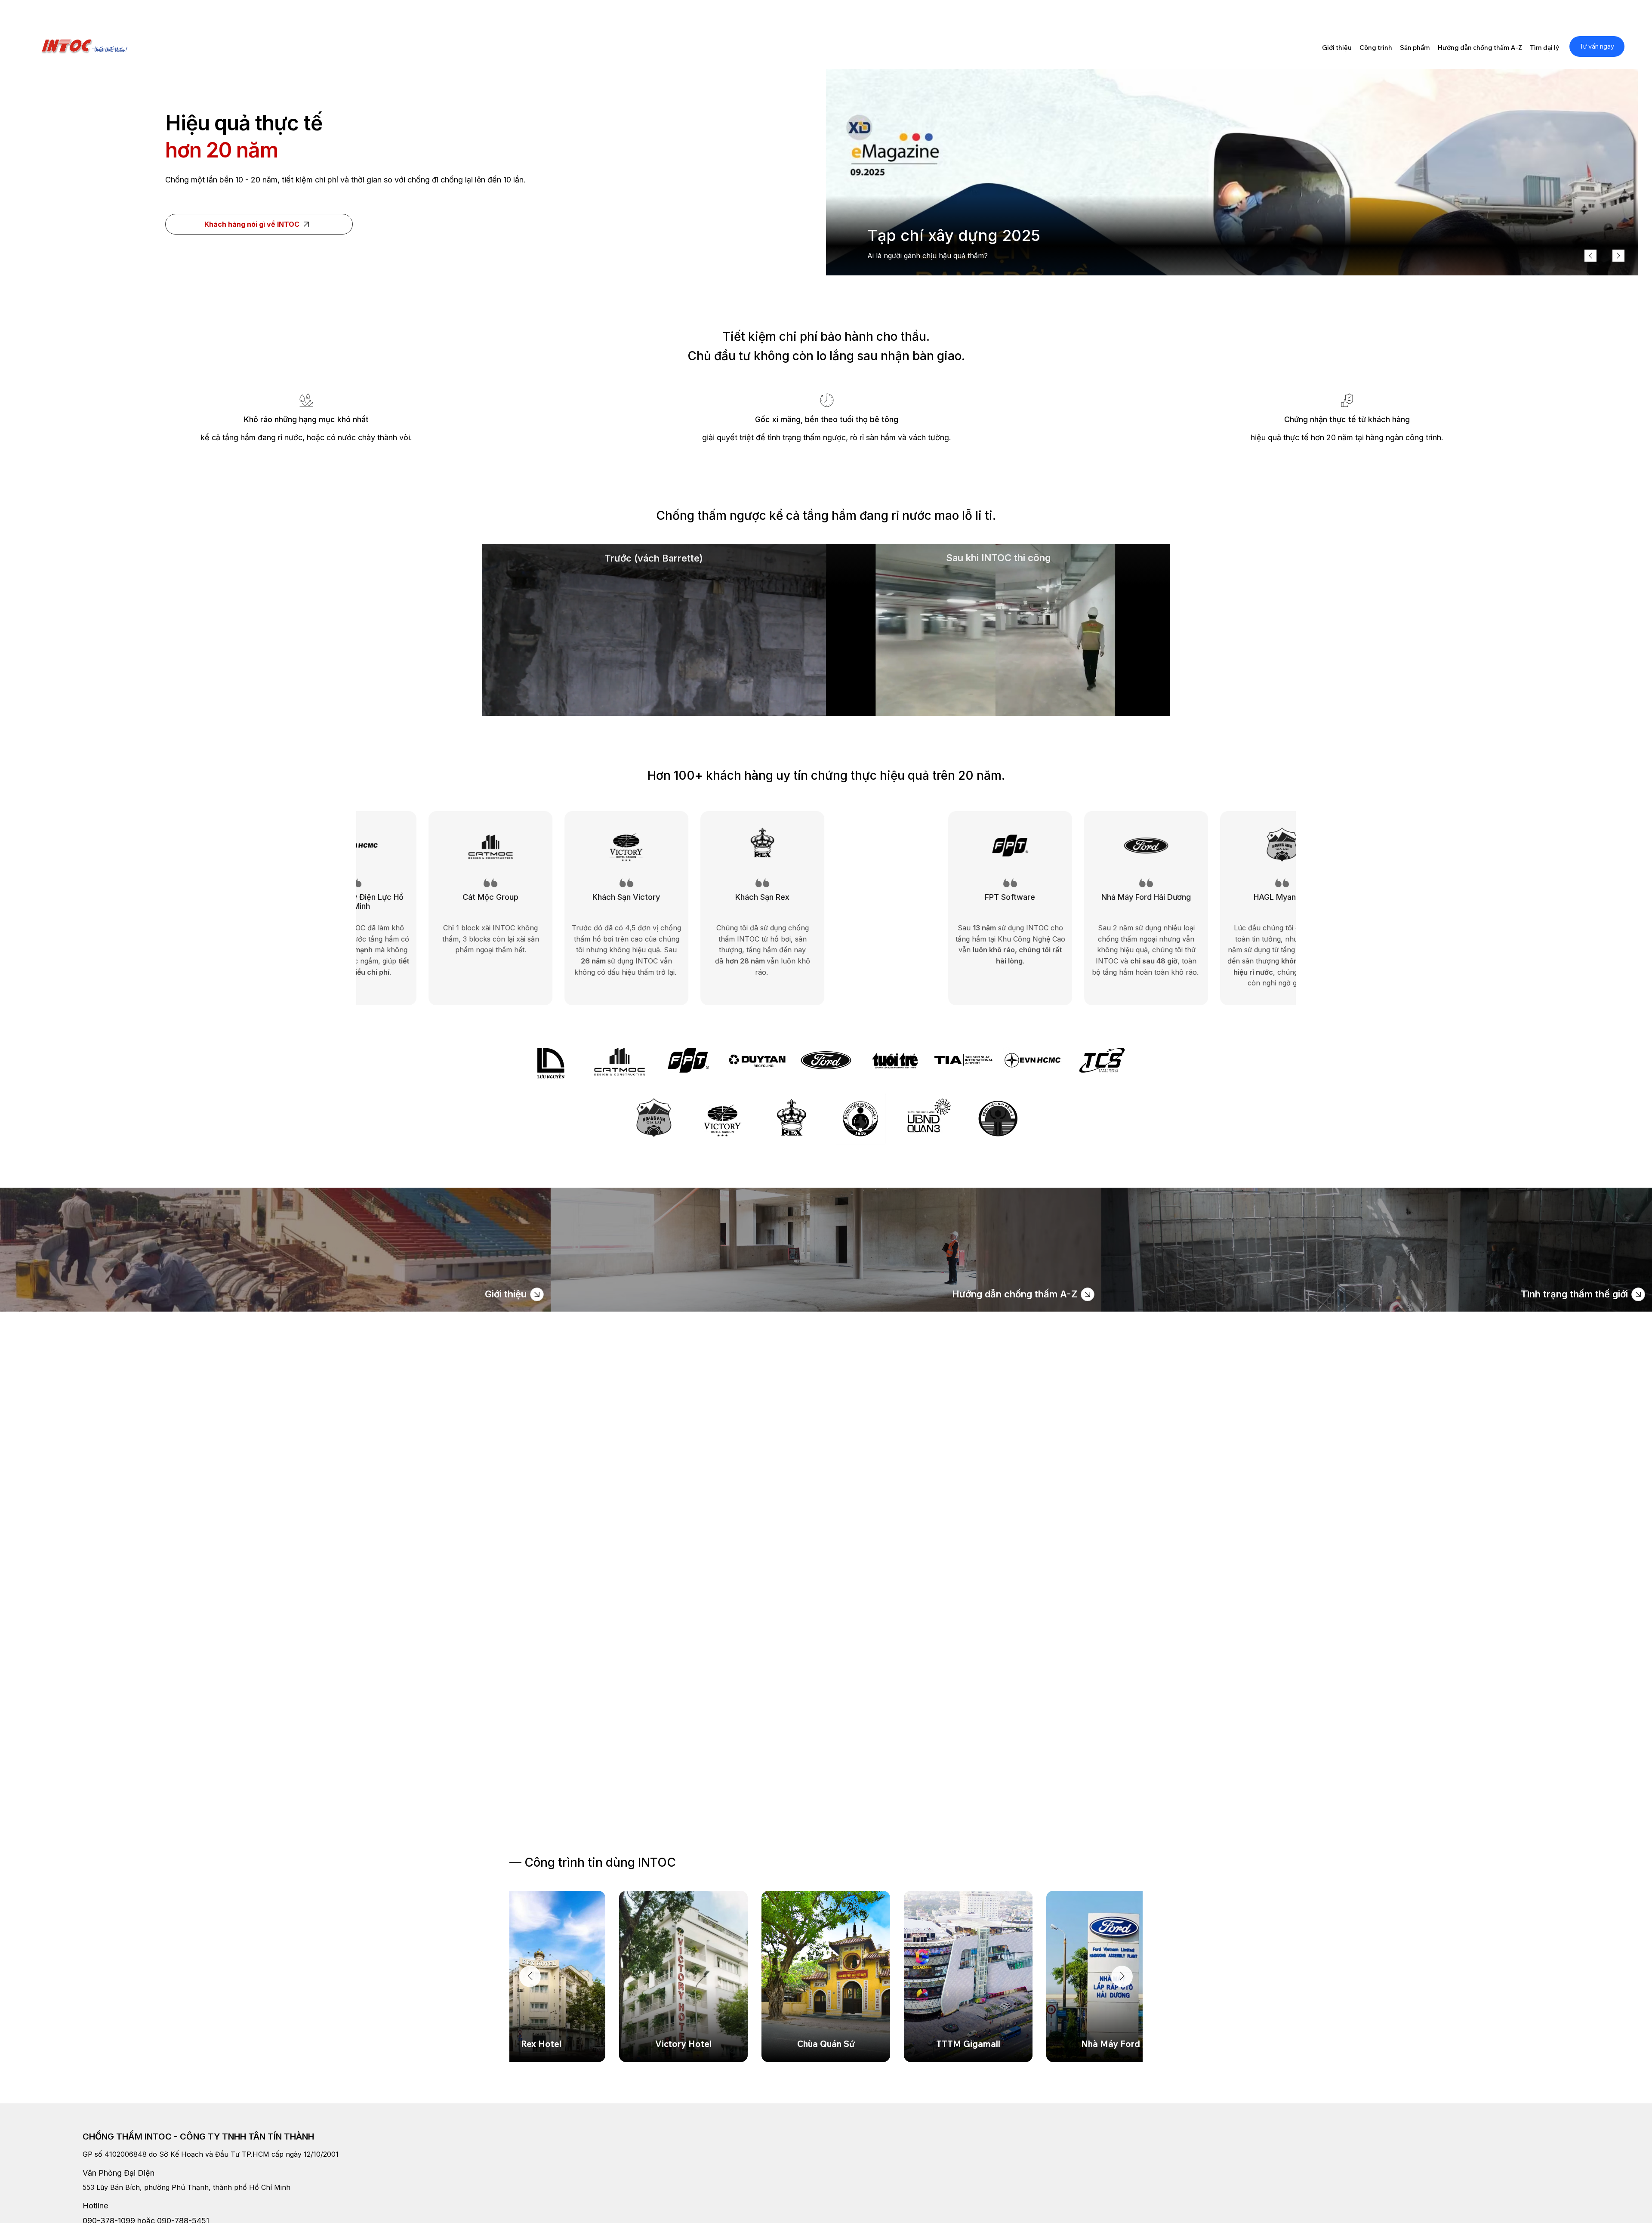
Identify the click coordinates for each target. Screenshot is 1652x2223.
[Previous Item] (530, 1976)
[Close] (537, 1294)
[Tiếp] (1618, 256)
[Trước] (1590, 256)
